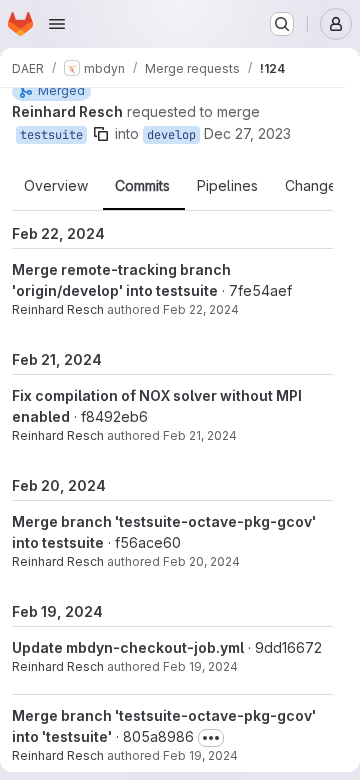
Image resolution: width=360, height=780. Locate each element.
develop (171, 135)
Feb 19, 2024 (200, 666)
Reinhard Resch (58, 309)
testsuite (51, 135)
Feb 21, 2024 (200, 435)
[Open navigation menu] (57, 24)
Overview (56, 186)
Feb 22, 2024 (201, 309)
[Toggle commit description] (211, 738)
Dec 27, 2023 (247, 133)
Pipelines (227, 186)
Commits (142, 186)
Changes (314, 186)
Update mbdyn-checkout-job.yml (128, 647)
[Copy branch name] (101, 134)
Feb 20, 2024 (201, 561)
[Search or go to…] (282, 24)
